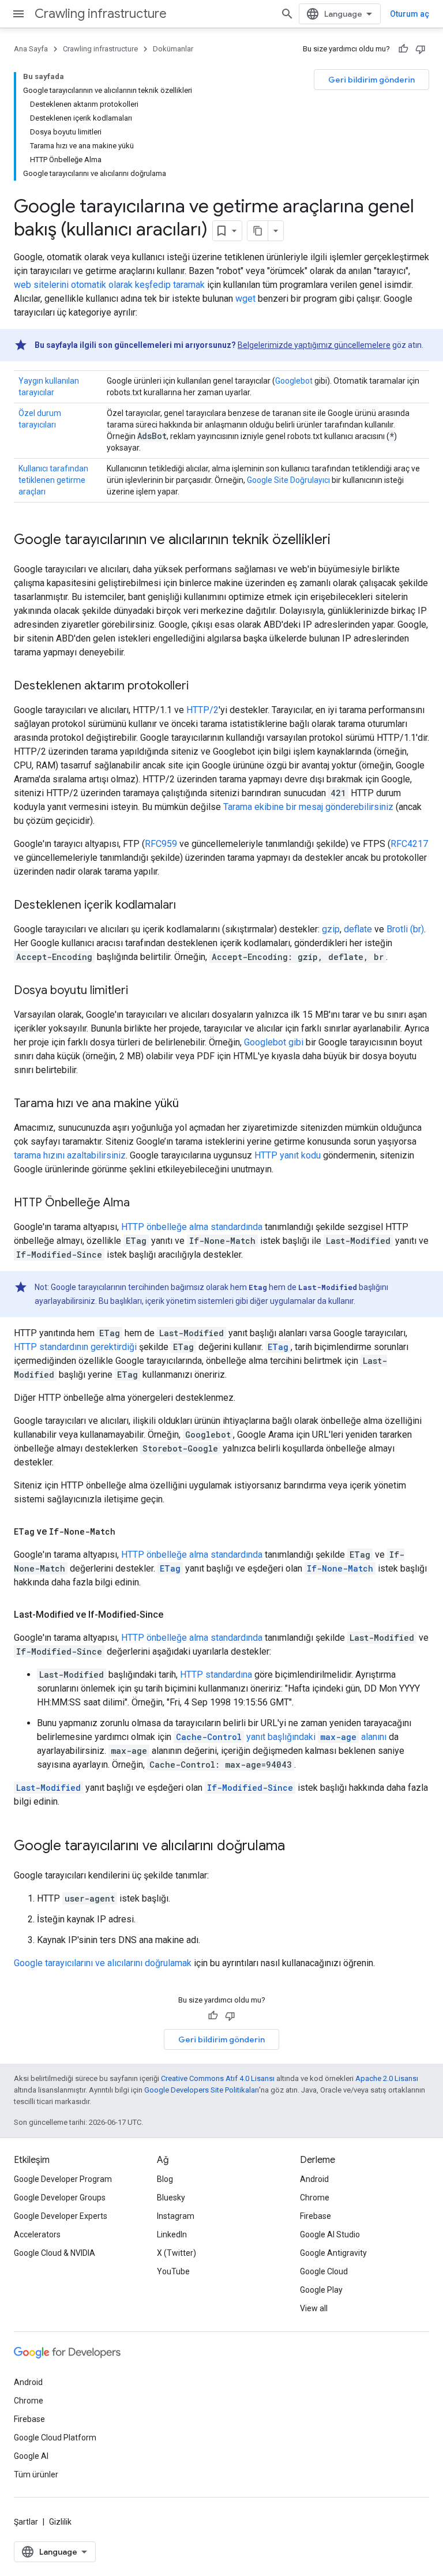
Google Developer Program (63, 2179)
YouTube (173, 2271)
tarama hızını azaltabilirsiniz (70, 1155)
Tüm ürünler (36, 2474)
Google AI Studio (330, 2234)
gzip (331, 929)
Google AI (31, 2456)
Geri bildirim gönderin (371, 80)
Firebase (316, 2216)
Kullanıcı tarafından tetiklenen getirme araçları (53, 480)
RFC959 (161, 844)
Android (314, 2179)
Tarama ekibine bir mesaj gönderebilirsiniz (308, 807)
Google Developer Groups (60, 2198)
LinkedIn (172, 2234)
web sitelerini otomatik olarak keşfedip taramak (109, 285)
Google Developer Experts (61, 2216)
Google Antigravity (333, 2253)
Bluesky (171, 2198)
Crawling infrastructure (101, 14)
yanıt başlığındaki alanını (281, 1737)
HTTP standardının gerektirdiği (75, 1347)
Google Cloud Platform (55, 2438)
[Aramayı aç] (287, 14)
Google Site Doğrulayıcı (288, 480)
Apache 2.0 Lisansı (387, 2078)
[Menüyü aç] (18, 14)
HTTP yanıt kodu (288, 1155)
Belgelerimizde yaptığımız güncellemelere (314, 345)
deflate (358, 929)
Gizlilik (60, 2522)
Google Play (321, 2290)
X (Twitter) (177, 2253)
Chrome (315, 2198)
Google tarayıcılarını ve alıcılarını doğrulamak (103, 1963)
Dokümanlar (173, 49)
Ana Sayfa (31, 49)
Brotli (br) (405, 929)
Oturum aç (410, 14)
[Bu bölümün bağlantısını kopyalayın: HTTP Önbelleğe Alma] (141, 1203)
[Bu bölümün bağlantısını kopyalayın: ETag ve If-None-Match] (127, 1532)
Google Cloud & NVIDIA (55, 2253)
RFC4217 (409, 844)
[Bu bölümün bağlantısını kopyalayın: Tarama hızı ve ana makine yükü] (190, 1104)
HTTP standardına (216, 1675)
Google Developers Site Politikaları (202, 2090)
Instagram (176, 2216)
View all (314, 2308)
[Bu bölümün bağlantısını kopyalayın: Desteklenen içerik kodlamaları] (187, 906)
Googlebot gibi (274, 1042)
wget (245, 299)
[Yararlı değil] (421, 49)
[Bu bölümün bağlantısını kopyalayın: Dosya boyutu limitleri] (140, 991)
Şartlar (26, 2522)
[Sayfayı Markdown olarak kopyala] (258, 231)
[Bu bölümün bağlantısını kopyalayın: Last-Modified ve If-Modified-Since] (175, 1615)
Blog (165, 2179)
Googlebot (294, 381)
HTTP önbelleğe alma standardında (192, 1227)
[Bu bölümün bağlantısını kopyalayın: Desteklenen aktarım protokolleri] (200, 687)
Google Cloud (324, 2271)
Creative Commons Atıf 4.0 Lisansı (218, 2078)
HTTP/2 (202, 710)
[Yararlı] (403, 49)
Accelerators (37, 2234)
